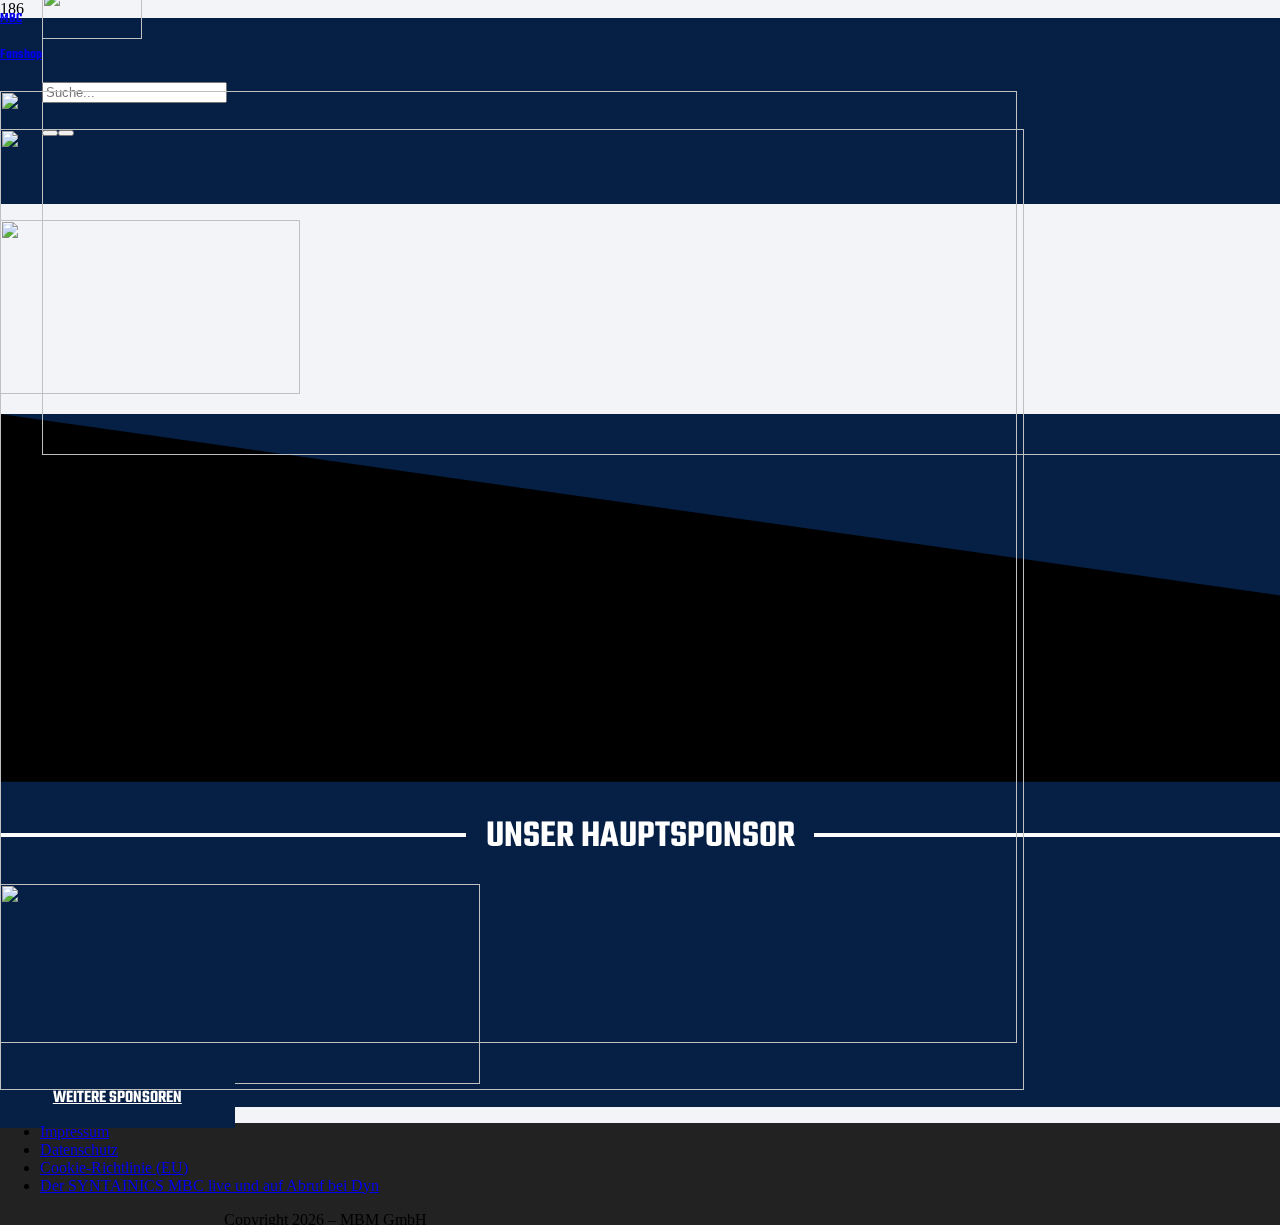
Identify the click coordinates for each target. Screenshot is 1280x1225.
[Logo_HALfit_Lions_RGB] (512, 1084)
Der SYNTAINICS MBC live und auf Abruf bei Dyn (209, 1185)
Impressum (74, 1131)
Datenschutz (79, 1149)
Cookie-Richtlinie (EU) (114, 1167)
